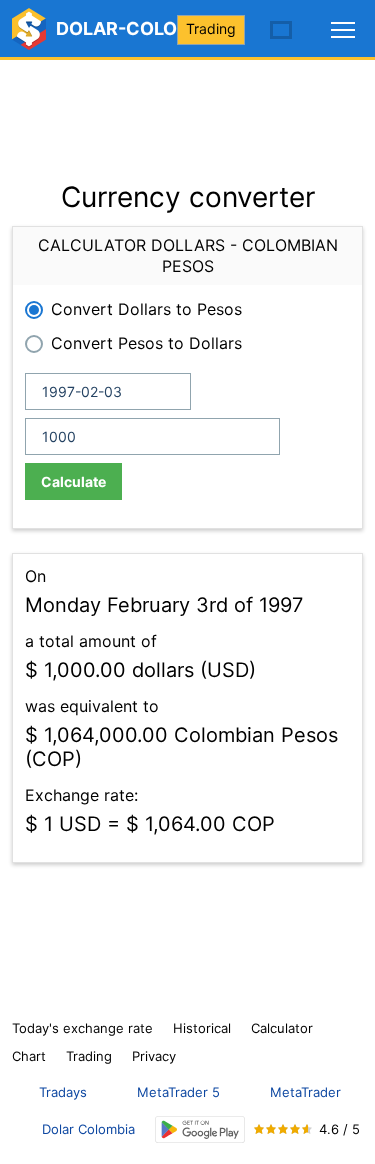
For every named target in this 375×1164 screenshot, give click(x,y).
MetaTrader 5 (178, 1092)
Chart (29, 1056)
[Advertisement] (187, 110)
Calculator (282, 1028)
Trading (211, 28)
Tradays (63, 1092)
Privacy (154, 1056)
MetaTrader (305, 1092)
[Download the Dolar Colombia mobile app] (200, 1129)
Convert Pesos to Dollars (146, 343)
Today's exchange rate (82, 1028)
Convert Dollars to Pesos (146, 309)
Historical (202, 1028)
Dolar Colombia (88, 1129)
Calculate (73, 481)
